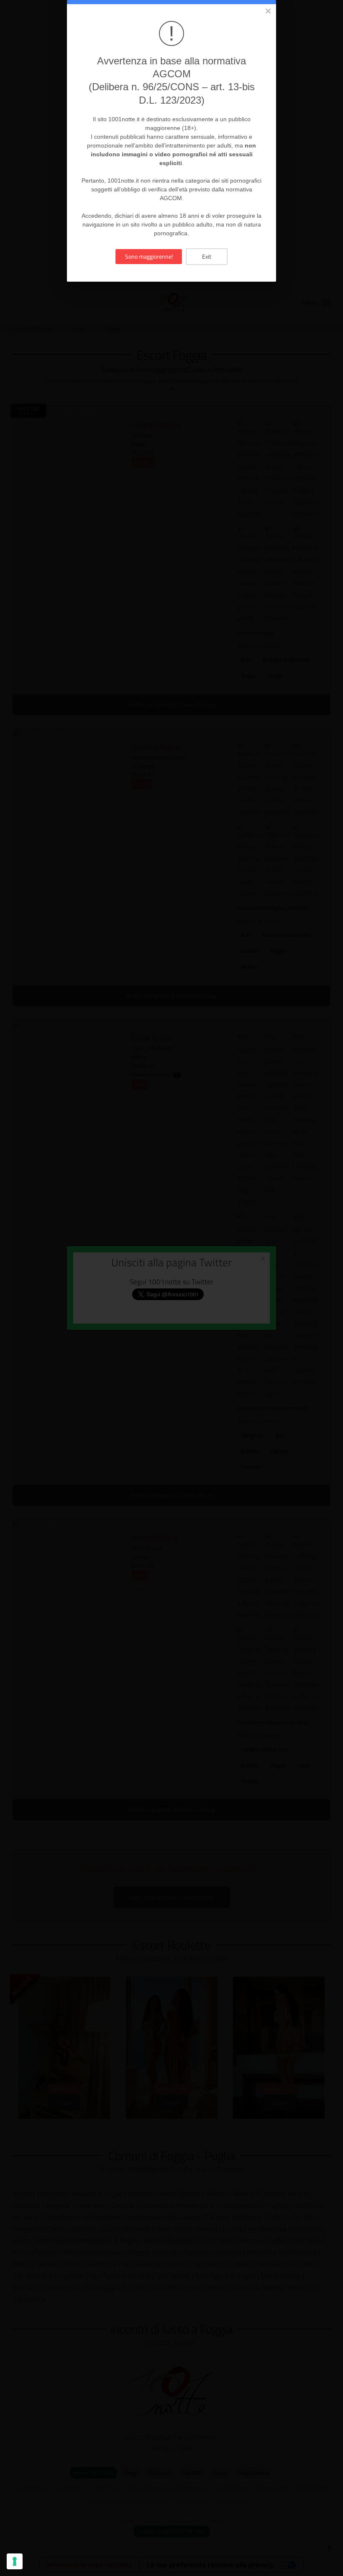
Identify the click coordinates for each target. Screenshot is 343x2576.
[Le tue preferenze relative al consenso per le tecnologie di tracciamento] (15, 2561)
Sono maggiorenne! (149, 256)
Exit (207, 256)
